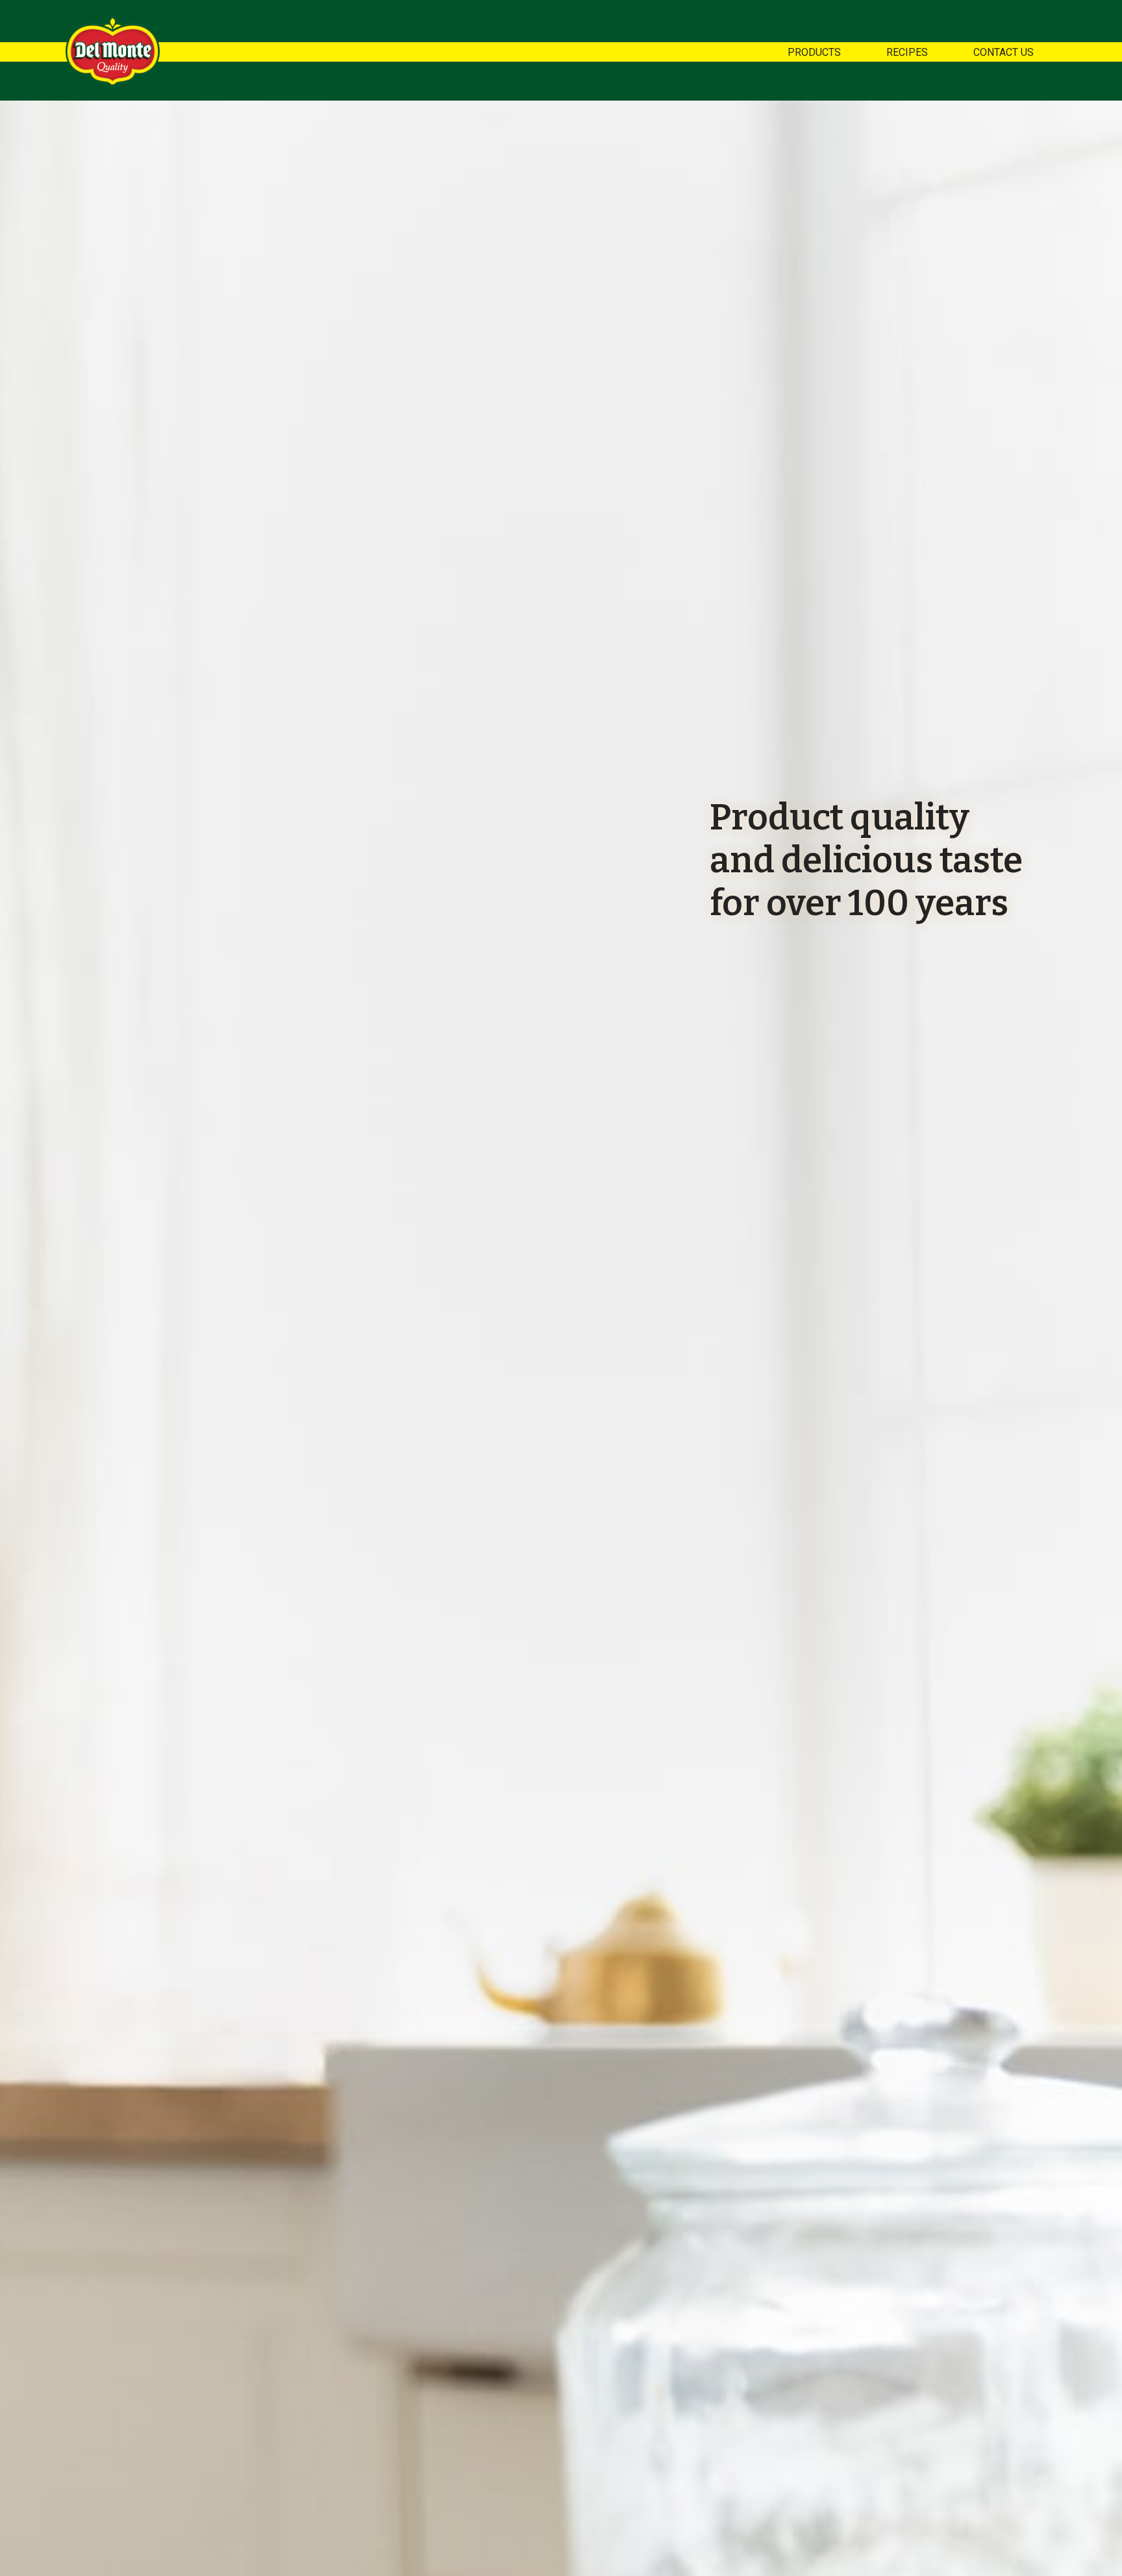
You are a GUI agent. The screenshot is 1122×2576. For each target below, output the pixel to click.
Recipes (907, 52)
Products (814, 52)
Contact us (1004, 52)
